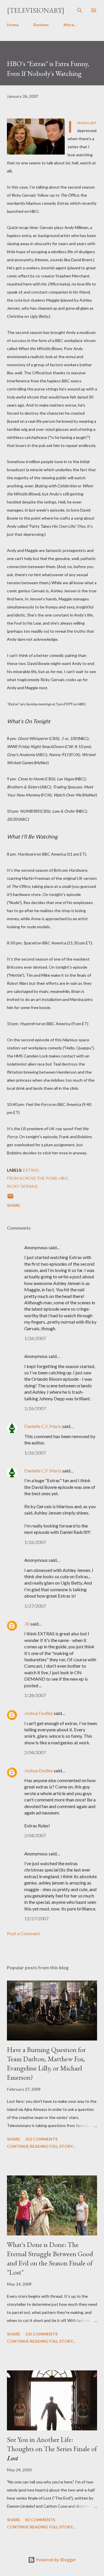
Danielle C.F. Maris (43, 1426)
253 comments (41, 2139)
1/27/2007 (35, 1606)
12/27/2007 (36, 1918)
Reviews (41, 25)
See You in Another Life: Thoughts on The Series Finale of (52, 2449)
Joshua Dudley (39, 1713)
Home (13, 25)
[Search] (80, 10)
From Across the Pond (32, 1178)
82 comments (40, 2520)
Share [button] (14, 1205)
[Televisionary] (36, 10)
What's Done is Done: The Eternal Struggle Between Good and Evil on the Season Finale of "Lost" (50, 2258)
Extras (31, 1170)
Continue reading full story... (41, 2146)
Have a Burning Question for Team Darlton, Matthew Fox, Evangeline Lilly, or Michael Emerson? (46, 2063)
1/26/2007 (35, 1338)
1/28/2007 (35, 1695)
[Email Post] (10, 1198)
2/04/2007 (35, 1752)
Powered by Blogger (55, 2560)
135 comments (41, 2334)
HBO (64, 1178)
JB (27, 1624)
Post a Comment (23, 1933)
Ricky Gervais (22, 1186)
